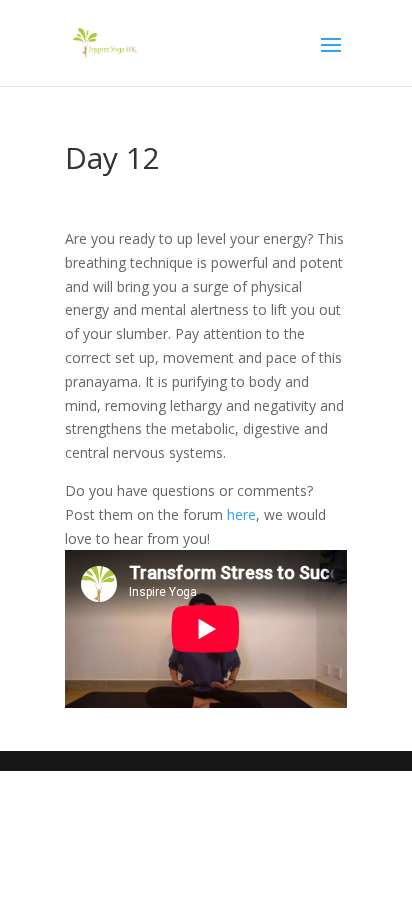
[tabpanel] (206, 468)
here (241, 514)
